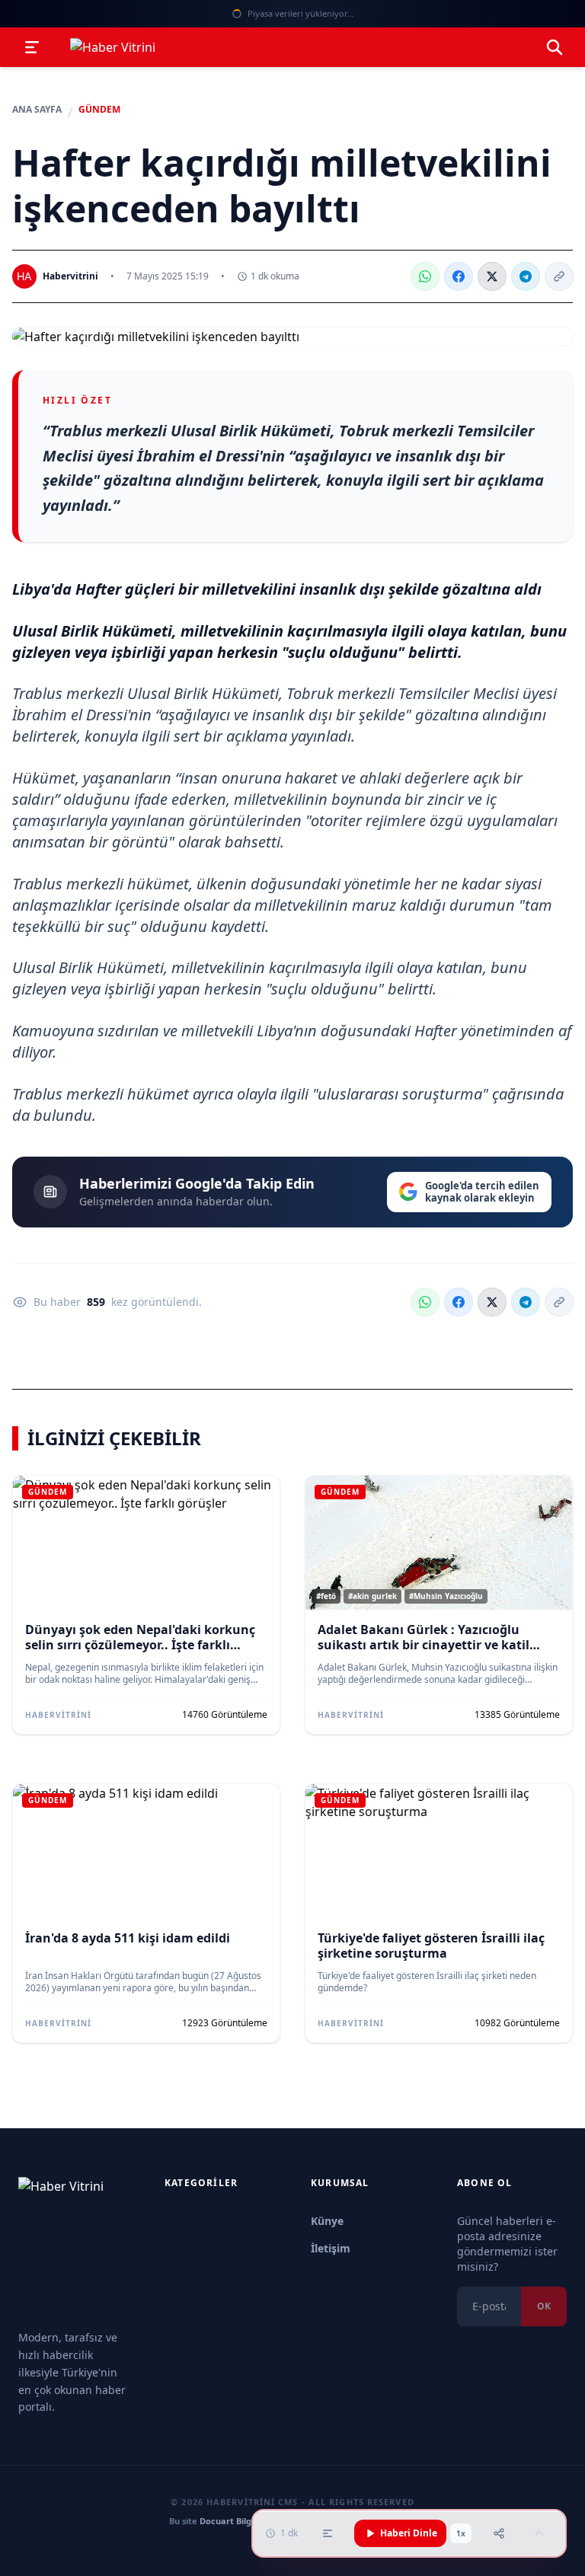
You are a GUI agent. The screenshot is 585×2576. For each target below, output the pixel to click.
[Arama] (555, 47)
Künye (327, 2221)
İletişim (331, 2248)
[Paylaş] (499, 2533)
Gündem (99, 110)
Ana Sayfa (37, 110)
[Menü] (32, 47)
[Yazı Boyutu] (328, 2533)
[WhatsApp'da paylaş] (425, 276)
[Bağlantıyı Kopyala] (559, 276)
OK (544, 2306)
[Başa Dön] (539, 2533)
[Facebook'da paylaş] (459, 276)
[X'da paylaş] (492, 276)
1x (461, 2533)
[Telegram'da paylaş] (526, 276)
